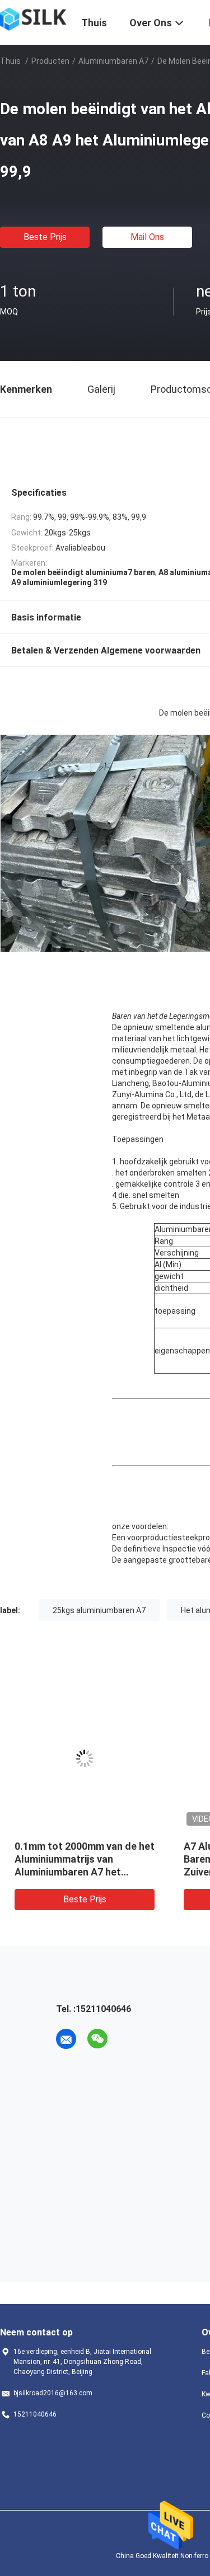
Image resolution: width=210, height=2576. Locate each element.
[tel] (129, 2039)
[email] (66, 2039)
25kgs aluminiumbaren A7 (99, 1610)
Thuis (10, 61)
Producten (50, 61)
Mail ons (147, 237)
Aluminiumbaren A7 (113, 61)
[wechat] (97, 2039)
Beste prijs (45, 237)
